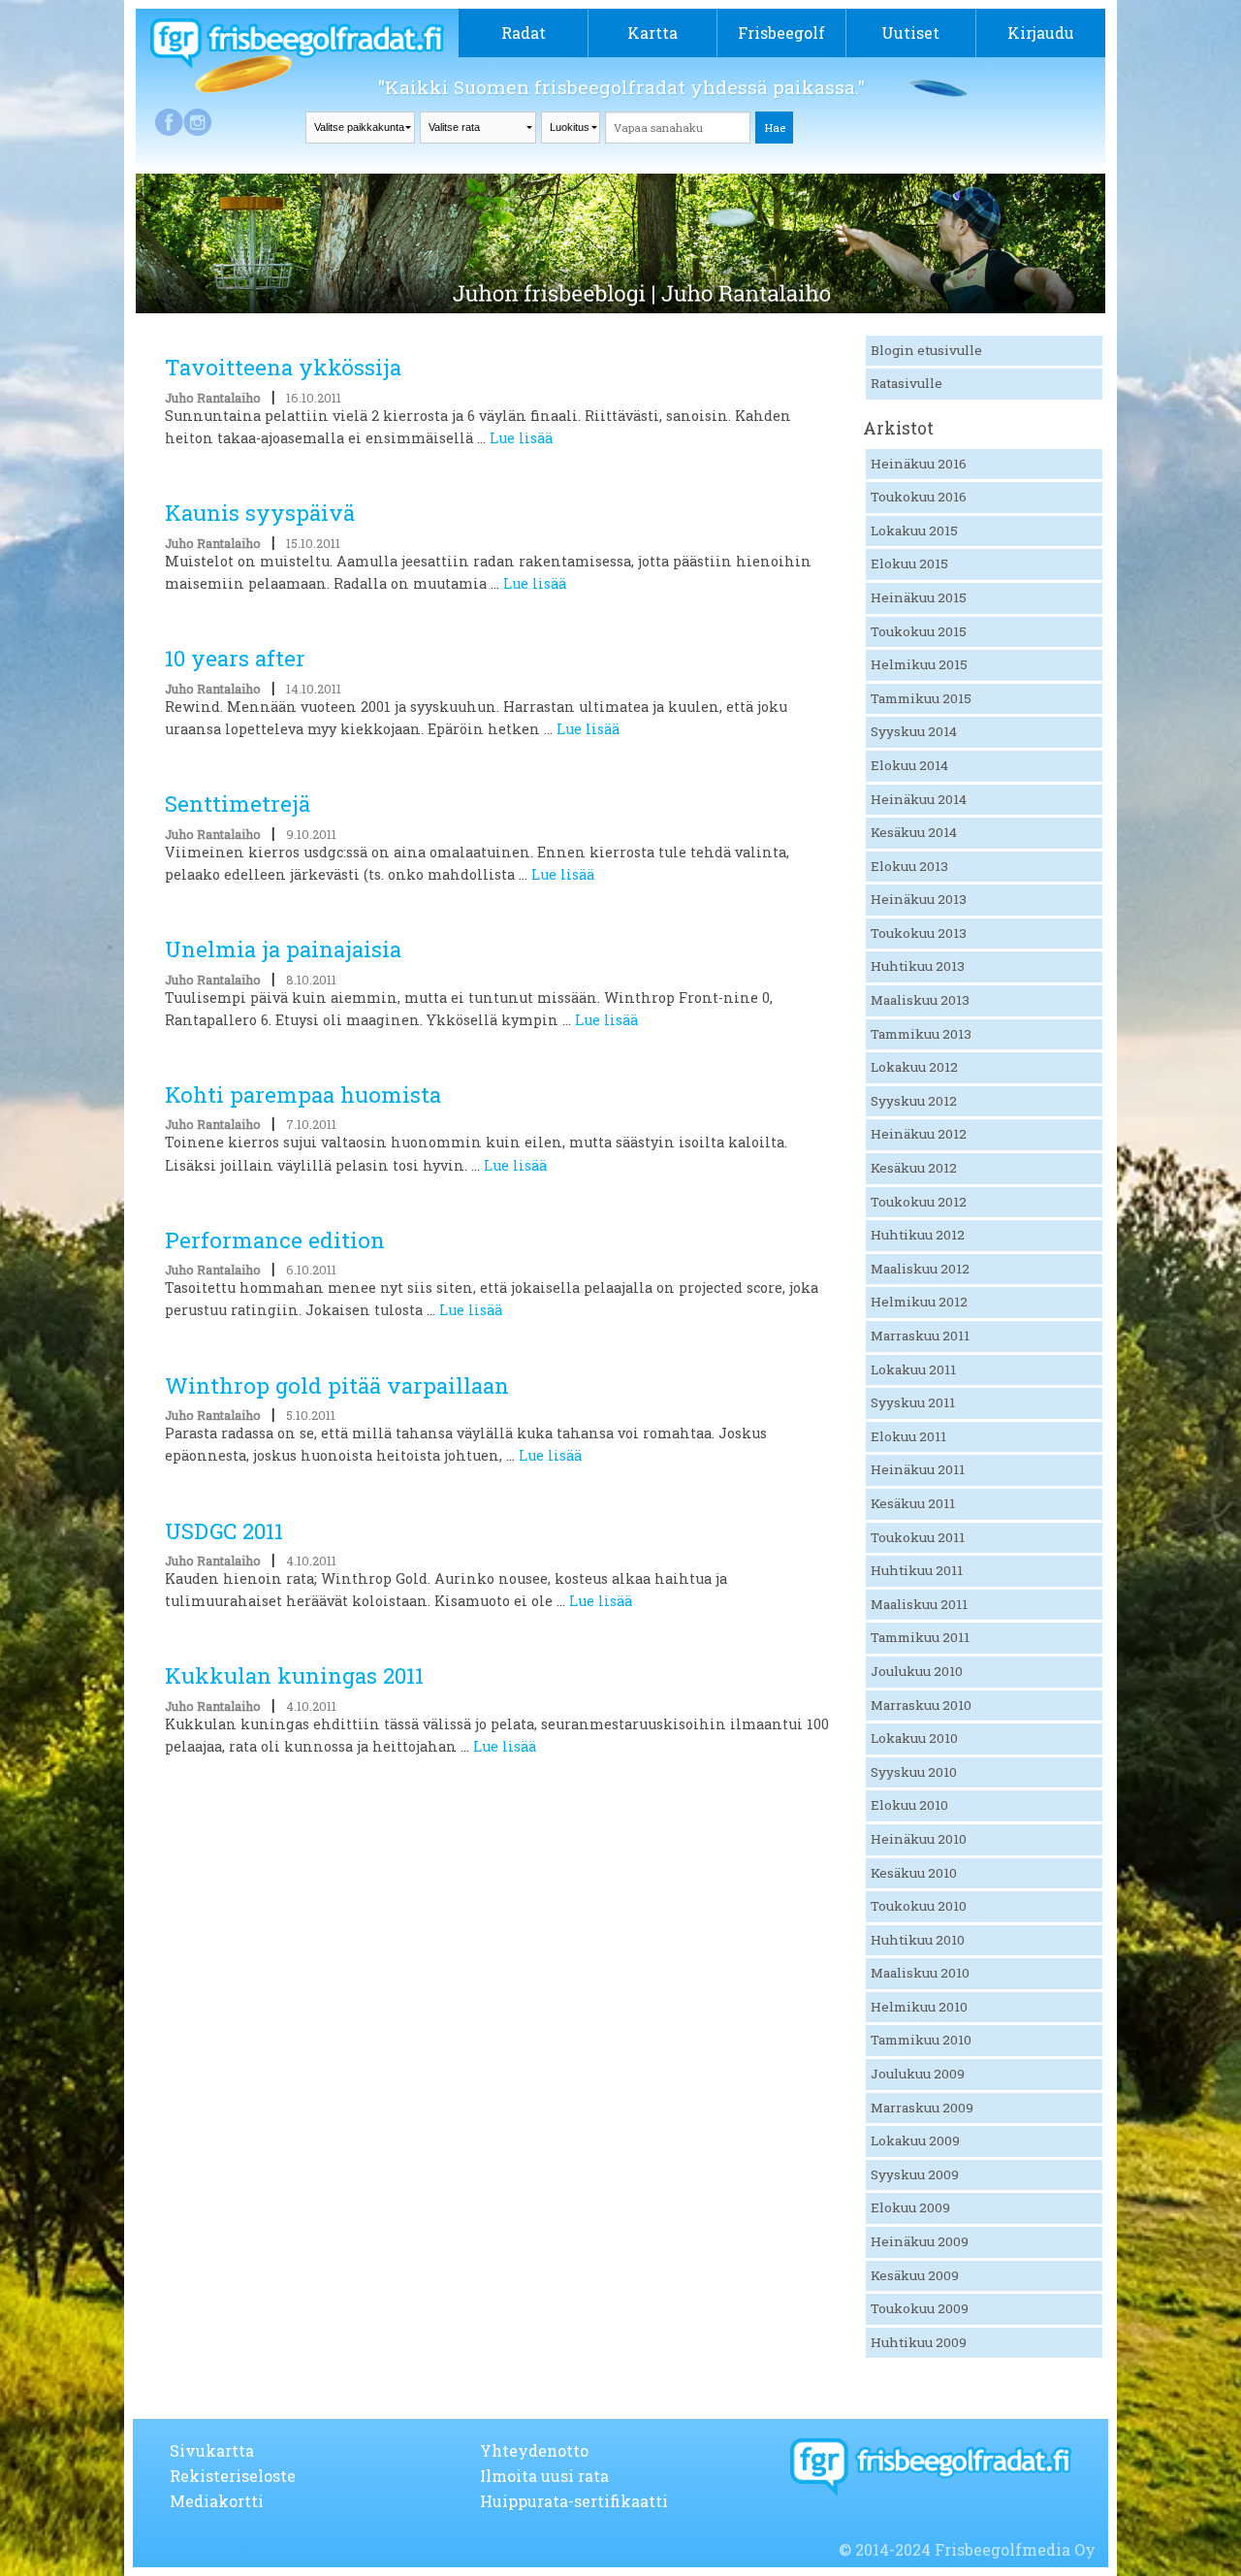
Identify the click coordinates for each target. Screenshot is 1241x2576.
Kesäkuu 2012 (914, 1168)
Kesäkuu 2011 (913, 1503)
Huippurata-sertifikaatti (574, 2501)
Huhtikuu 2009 (919, 2342)
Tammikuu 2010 (921, 2040)
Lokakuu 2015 (914, 531)
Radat (524, 32)
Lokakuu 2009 (915, 2141)
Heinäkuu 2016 (919, 464)
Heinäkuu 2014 (919, 799)
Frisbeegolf (781, 32)
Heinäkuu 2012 (919, 1134)
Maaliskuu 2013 (920, 1000)
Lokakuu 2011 (913, 1369)
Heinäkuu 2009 (920, 2241)
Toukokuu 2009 (920, 2308)
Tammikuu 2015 (921, 698)
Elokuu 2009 (910, 2207)
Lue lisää (521, 438)
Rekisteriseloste (233, 2476)
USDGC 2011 (224, 1531)
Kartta (652, 32)
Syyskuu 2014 (914, 731)
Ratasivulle (907, 383)
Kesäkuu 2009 (915, 2275)
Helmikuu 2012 (919, 1302)
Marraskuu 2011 (920, 1336)
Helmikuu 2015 (919, 664)
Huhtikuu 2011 (917, 1570)
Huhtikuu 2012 (918, 1235)
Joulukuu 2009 (918, 2074)
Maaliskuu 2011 (919, 1604)
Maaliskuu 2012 (920, 1269)
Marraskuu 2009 (922, 2108)
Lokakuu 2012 (914, 1067)
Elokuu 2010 (909, 1805)
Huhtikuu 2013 (918, 966)
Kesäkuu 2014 (914, 832)
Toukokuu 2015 (919, 631)
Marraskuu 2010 (921, 1705)
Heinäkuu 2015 (919, 597)
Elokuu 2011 (908, 1436)
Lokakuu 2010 (914, 1738)
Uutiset (910, 32)
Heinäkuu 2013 (919, 899)
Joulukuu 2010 (917, 1671)
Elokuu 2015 (909, 563)
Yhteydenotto (534, 2450)
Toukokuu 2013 (919, 933)
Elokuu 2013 (909, 866)
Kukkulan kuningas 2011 (294, 1675)
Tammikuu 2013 (921, 1034)
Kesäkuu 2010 (914, 1873)
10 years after (235, 658)
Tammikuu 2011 (920, 1637)
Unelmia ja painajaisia (283, 949)
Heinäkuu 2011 (918, 1469)
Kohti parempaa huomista (303, 1095)
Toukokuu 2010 (919, 1906)
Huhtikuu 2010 (918, 1940)
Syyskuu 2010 (914, 1772)
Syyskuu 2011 (913, 1402)
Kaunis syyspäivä (260, 513)
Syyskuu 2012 (914, 1101)
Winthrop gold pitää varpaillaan (337, 1385)
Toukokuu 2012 (919, 1202)
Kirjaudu (1041, 32)
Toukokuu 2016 (919, 497)
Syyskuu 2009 (915, 2174)
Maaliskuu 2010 (920, 1973)
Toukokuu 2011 (918, 1537)
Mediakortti (217, 2501)
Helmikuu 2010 (919, 2007)
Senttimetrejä (238, 804)
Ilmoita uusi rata (544, 2476)
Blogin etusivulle (926, 350)
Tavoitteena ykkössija (283, 367)
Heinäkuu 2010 (919, 1839)
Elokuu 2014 (909, 765)
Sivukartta (212, 2450)
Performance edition (275, 1240)
